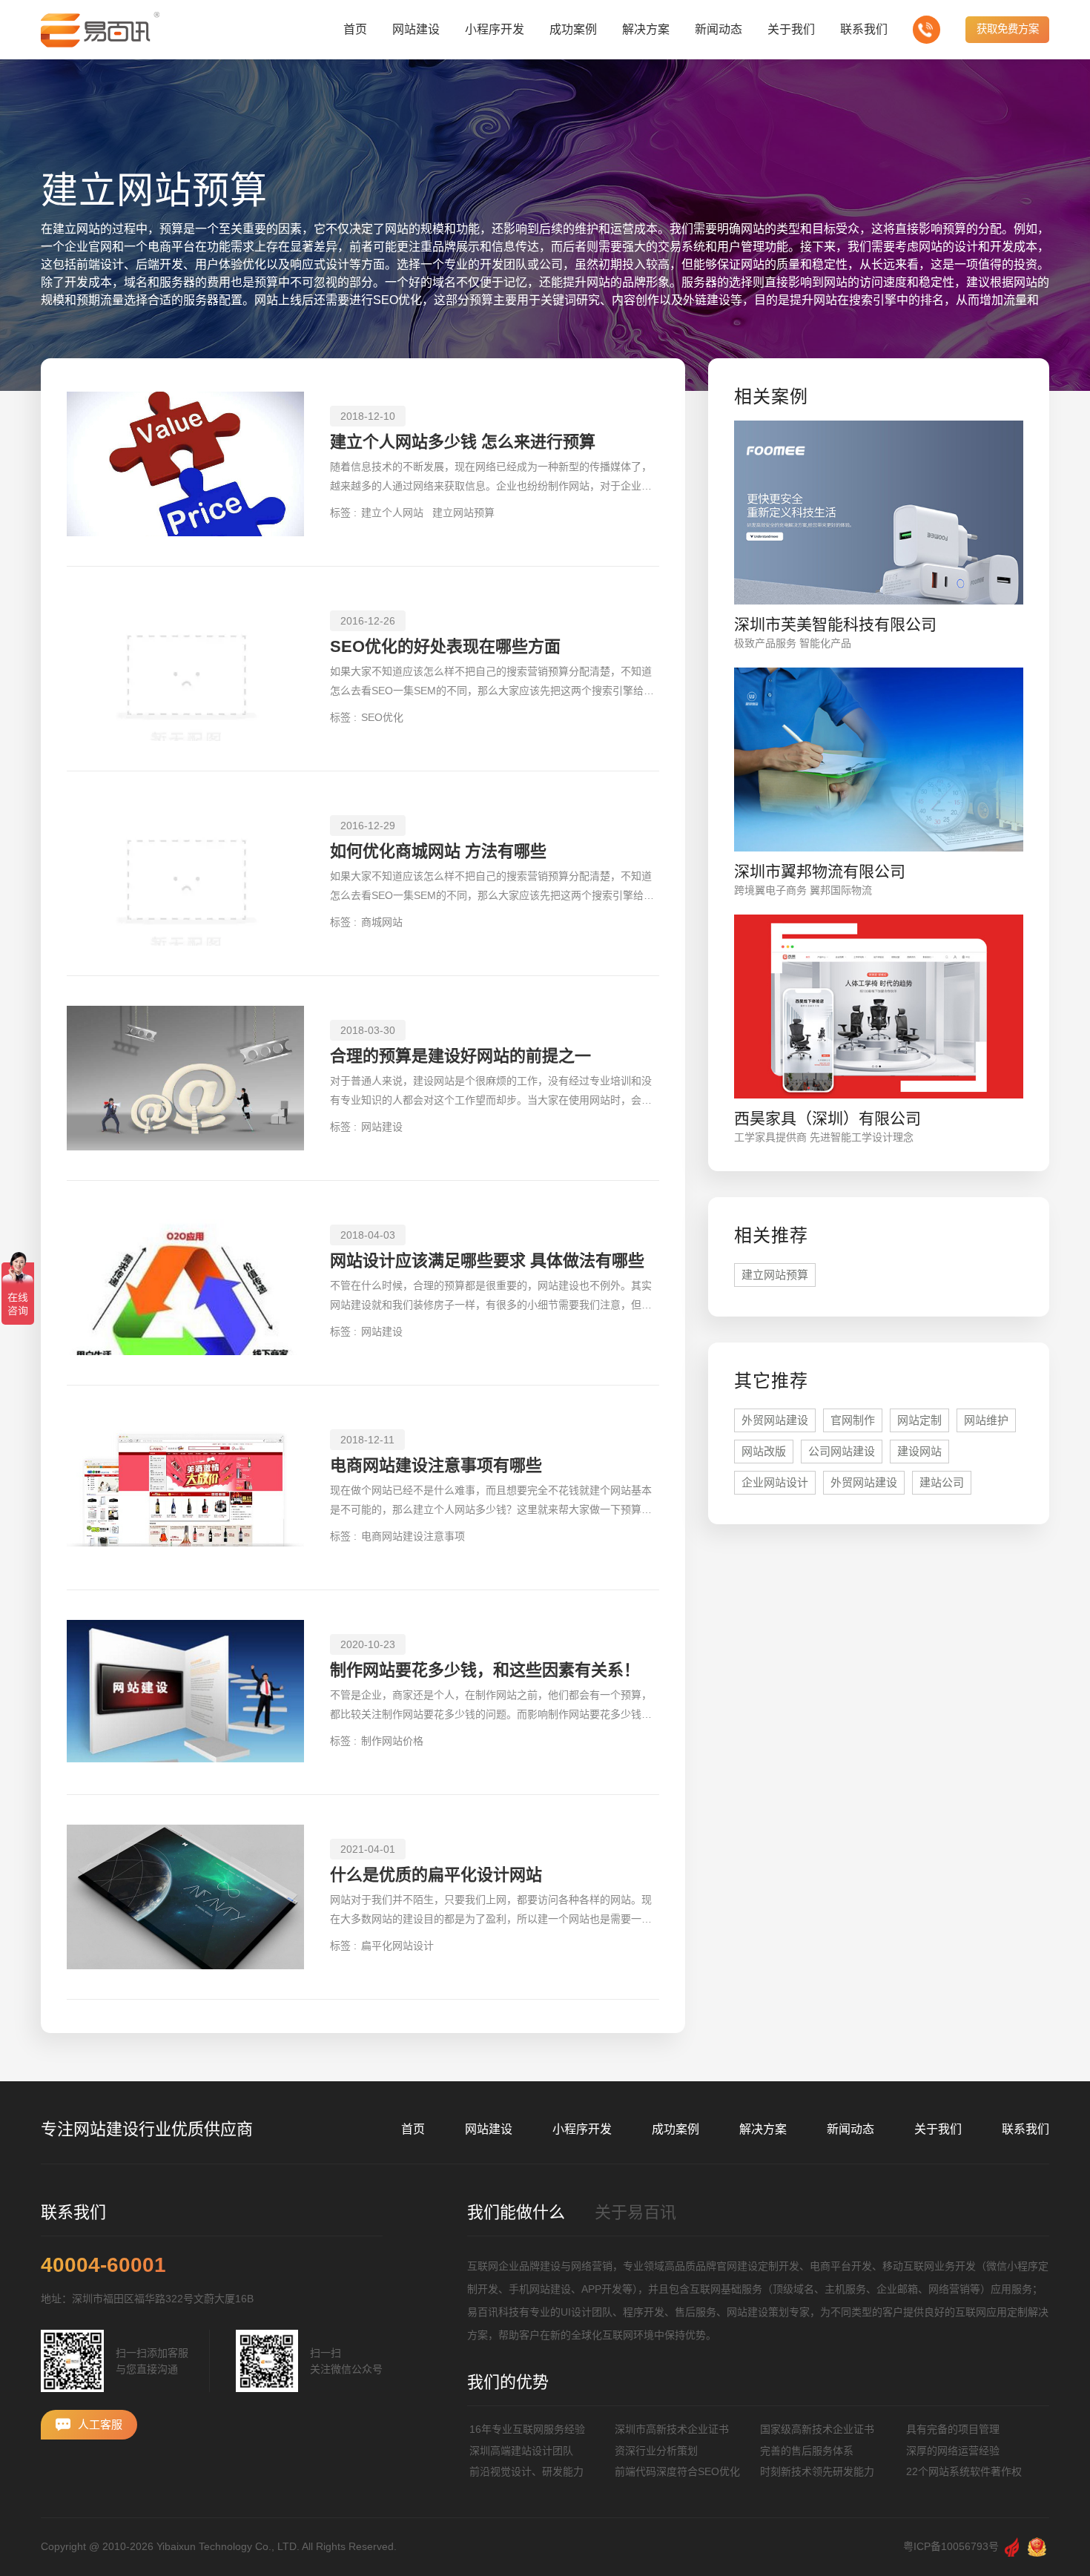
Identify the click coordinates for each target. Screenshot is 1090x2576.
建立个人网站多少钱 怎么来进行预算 (463, 442)
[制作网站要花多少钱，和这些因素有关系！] (185, 1692)
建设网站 (919, 1451)
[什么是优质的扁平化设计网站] (185, 1897)
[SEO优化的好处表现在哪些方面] (185, 669)
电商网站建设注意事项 (413, 1536)
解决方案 (763, 2129)
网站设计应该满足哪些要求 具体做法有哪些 (487, 1261)
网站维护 (986, 1420)
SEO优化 (382, 717)
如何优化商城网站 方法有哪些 (438, 851)
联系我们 (1025, 2129)
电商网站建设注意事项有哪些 (436, 1465)
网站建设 (382, 1127)
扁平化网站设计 (397, 1946)
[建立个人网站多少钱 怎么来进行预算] (185, 464)
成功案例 (676, 2129)
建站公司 (942, 1482)
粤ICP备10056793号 (951, 2546)
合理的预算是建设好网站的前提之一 (460, 1056)
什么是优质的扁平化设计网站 (436, 1875)
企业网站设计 (775, 1482)
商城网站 (382, 922)
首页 (413, 2129)
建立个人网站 (392, 513)
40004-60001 (103, 2265)
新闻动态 (850, 2129)
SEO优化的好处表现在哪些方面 (445, 646)
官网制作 (853, 1420)
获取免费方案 (1008, 29)
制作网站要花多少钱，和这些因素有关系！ (485, 1670)
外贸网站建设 (775, 1420)
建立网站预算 (463, 513)
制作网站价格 (392, 1741)
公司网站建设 (842, 1451)
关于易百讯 (635, 2212)
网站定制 (919, 1420)
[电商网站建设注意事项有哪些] (185, 1488)
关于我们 (938, 2129)
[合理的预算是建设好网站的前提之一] (185, 1078)
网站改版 (764, 1451)
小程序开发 (582, 2129)
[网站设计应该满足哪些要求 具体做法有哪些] (185, 1283)
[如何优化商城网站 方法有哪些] (185, 873)
